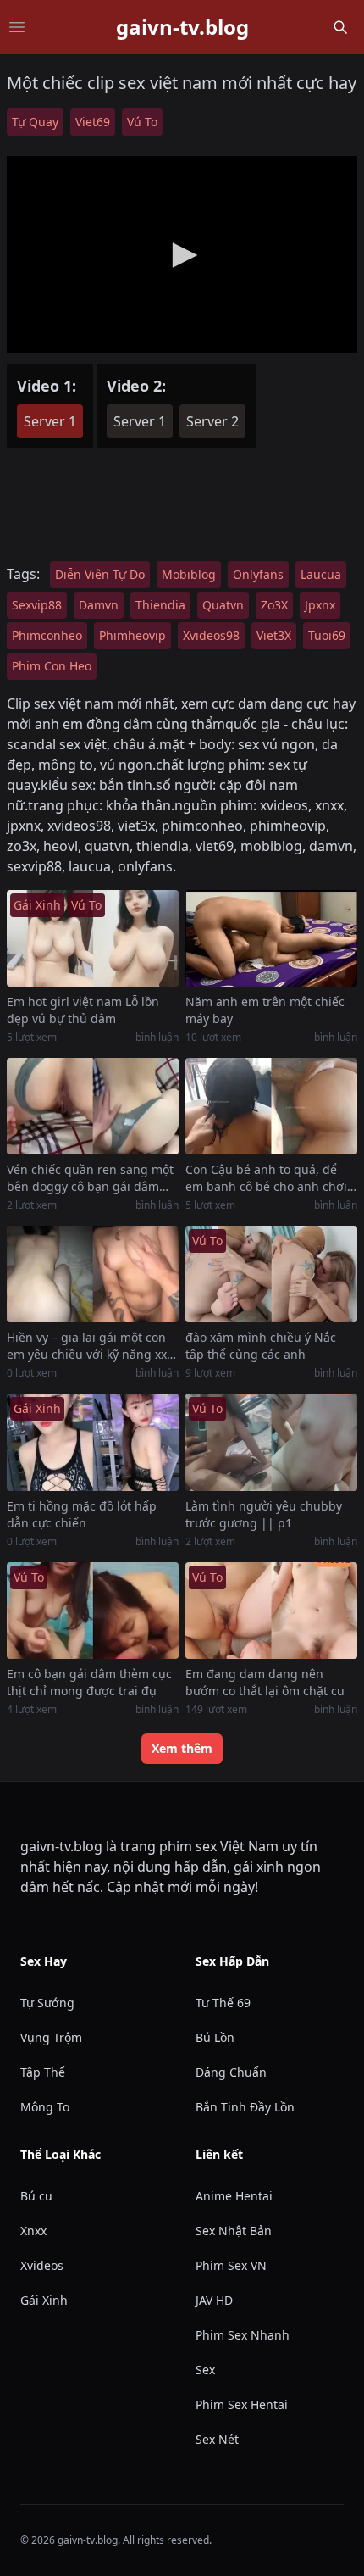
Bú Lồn (215, 2037)
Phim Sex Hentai (242, 2404)
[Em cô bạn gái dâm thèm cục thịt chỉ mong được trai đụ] (93, 1611)
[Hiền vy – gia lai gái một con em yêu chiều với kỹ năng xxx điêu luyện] (93, 1274)
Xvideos (42, 2265)
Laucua (321, 574)
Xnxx (33, 2231)
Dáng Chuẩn (231, 2072)
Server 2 (212, 421)
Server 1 (50, 421)
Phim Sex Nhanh (243, 2335)
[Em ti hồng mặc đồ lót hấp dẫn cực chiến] (93, 1442)
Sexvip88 (37, 605)
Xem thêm (182, 1748)
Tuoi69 (327, 635)
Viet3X (274, 635)
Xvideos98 (211, 635)
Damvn (99, 605)
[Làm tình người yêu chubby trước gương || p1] (271, 1442)
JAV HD (214, 2300)
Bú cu (36, 2196)
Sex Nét (217, 2439)
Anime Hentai (234, 2196)
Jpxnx (320, 605)
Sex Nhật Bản (234, 2231)
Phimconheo (47, 635)
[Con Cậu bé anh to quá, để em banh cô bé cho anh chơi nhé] (271, 1106)
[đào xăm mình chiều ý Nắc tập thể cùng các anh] (271, 1274)
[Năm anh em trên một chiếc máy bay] (271, 938)
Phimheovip (132, 635)
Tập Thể (43, 2072)
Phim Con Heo (52, 666)
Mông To (45, 2107)
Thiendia (160, 605)
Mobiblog (189, 574)
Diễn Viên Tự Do (100, 574)
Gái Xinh (44, 2300)
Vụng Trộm (51, 2037)
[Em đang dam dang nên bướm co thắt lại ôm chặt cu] (271, 1611)
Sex (205, 2370)
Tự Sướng (47, 2003)
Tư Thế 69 (223, 2003)
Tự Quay (35, 122)
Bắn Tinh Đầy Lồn (245, 2107)
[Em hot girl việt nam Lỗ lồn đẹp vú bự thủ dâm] (93, 938)
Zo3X (274, 605)
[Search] (340, 27)
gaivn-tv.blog (182, 27)
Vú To (142, 122)
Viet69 (93, 122)
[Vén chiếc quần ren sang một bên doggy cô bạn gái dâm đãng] (93, 1106)
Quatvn (223, 605)
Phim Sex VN (231, 2265)
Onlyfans (258, 574)
